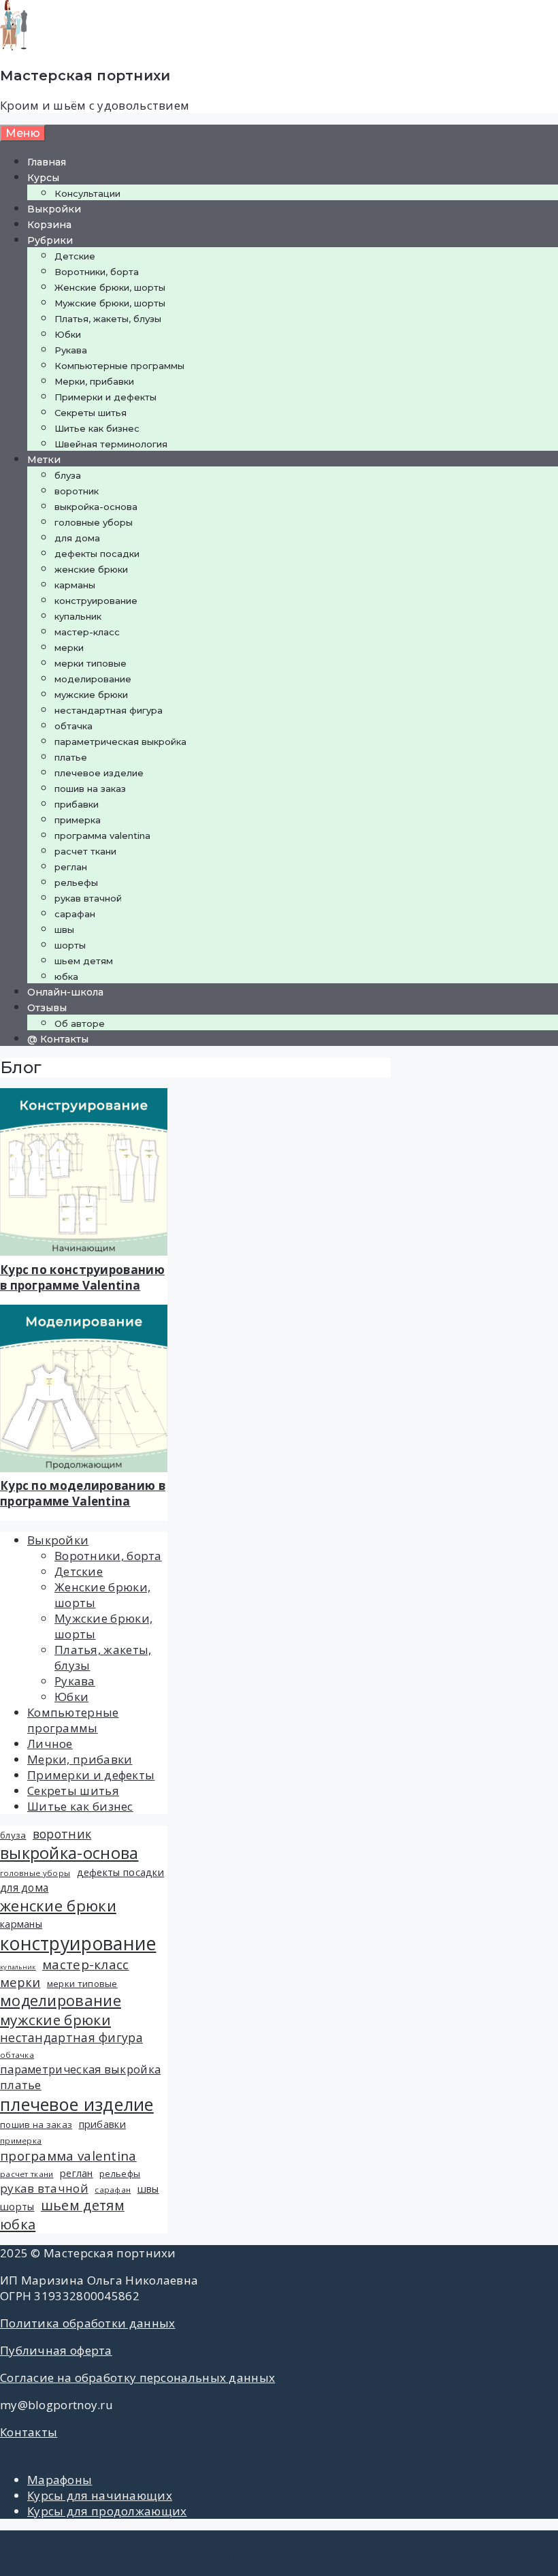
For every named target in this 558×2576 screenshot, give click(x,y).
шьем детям (84, 961)
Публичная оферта (56, 2350)
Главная (47, 162)
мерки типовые (91, 663)
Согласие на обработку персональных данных (137, 2378)
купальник (78, 616)
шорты (70, 945)
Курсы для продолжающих (107, 2511)
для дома (77, 538)
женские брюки (91, 569)
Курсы (43, 178)
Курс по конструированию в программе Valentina (82, 1277)
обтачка (73, 726)
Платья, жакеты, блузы (108, 319)
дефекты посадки (97, 554)
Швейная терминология (111, 444)
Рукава (71, 350)
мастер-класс (87, 632)
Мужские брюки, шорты (110, 303)
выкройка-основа (96, 507)
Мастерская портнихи (85, 76)
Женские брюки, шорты (110, 287)
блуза (68, 475)
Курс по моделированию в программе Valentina (83, 1493)
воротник (77, 491)
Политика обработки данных (88, 2323)
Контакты (29, 2432)
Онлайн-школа (65, 992)
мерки (69, 648)
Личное (50, 1744)
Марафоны (60, 2480)
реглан (71, 867)
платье (71, 757)
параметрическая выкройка (120, 742)
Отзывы (47, 1008)
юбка (66, 976)
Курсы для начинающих (100, 2495)
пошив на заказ (90, 789)
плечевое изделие (99, 773)
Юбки (68, 334)
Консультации (87, 193)
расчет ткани (85, 851)
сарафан (75, 914)
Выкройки (54, 209)
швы (64, 929)
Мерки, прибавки (94, 381)
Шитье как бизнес (97, 428)
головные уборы (94, 522)
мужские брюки (91, 695)
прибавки (77, 804)
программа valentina (102, 836)
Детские (75, 256)
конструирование (96, 601)
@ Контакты (58, 1039)
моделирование (93, 679)
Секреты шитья (91, 413)
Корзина (49, 225)
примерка (78, 820)
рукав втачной (88, 898)
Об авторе (80, 1023)
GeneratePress (261, 2557)
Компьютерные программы (119, 366)
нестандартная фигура (109, 710)
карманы (75, 585)
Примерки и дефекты (105, 397)
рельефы (76, 882)
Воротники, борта (97, 272)
